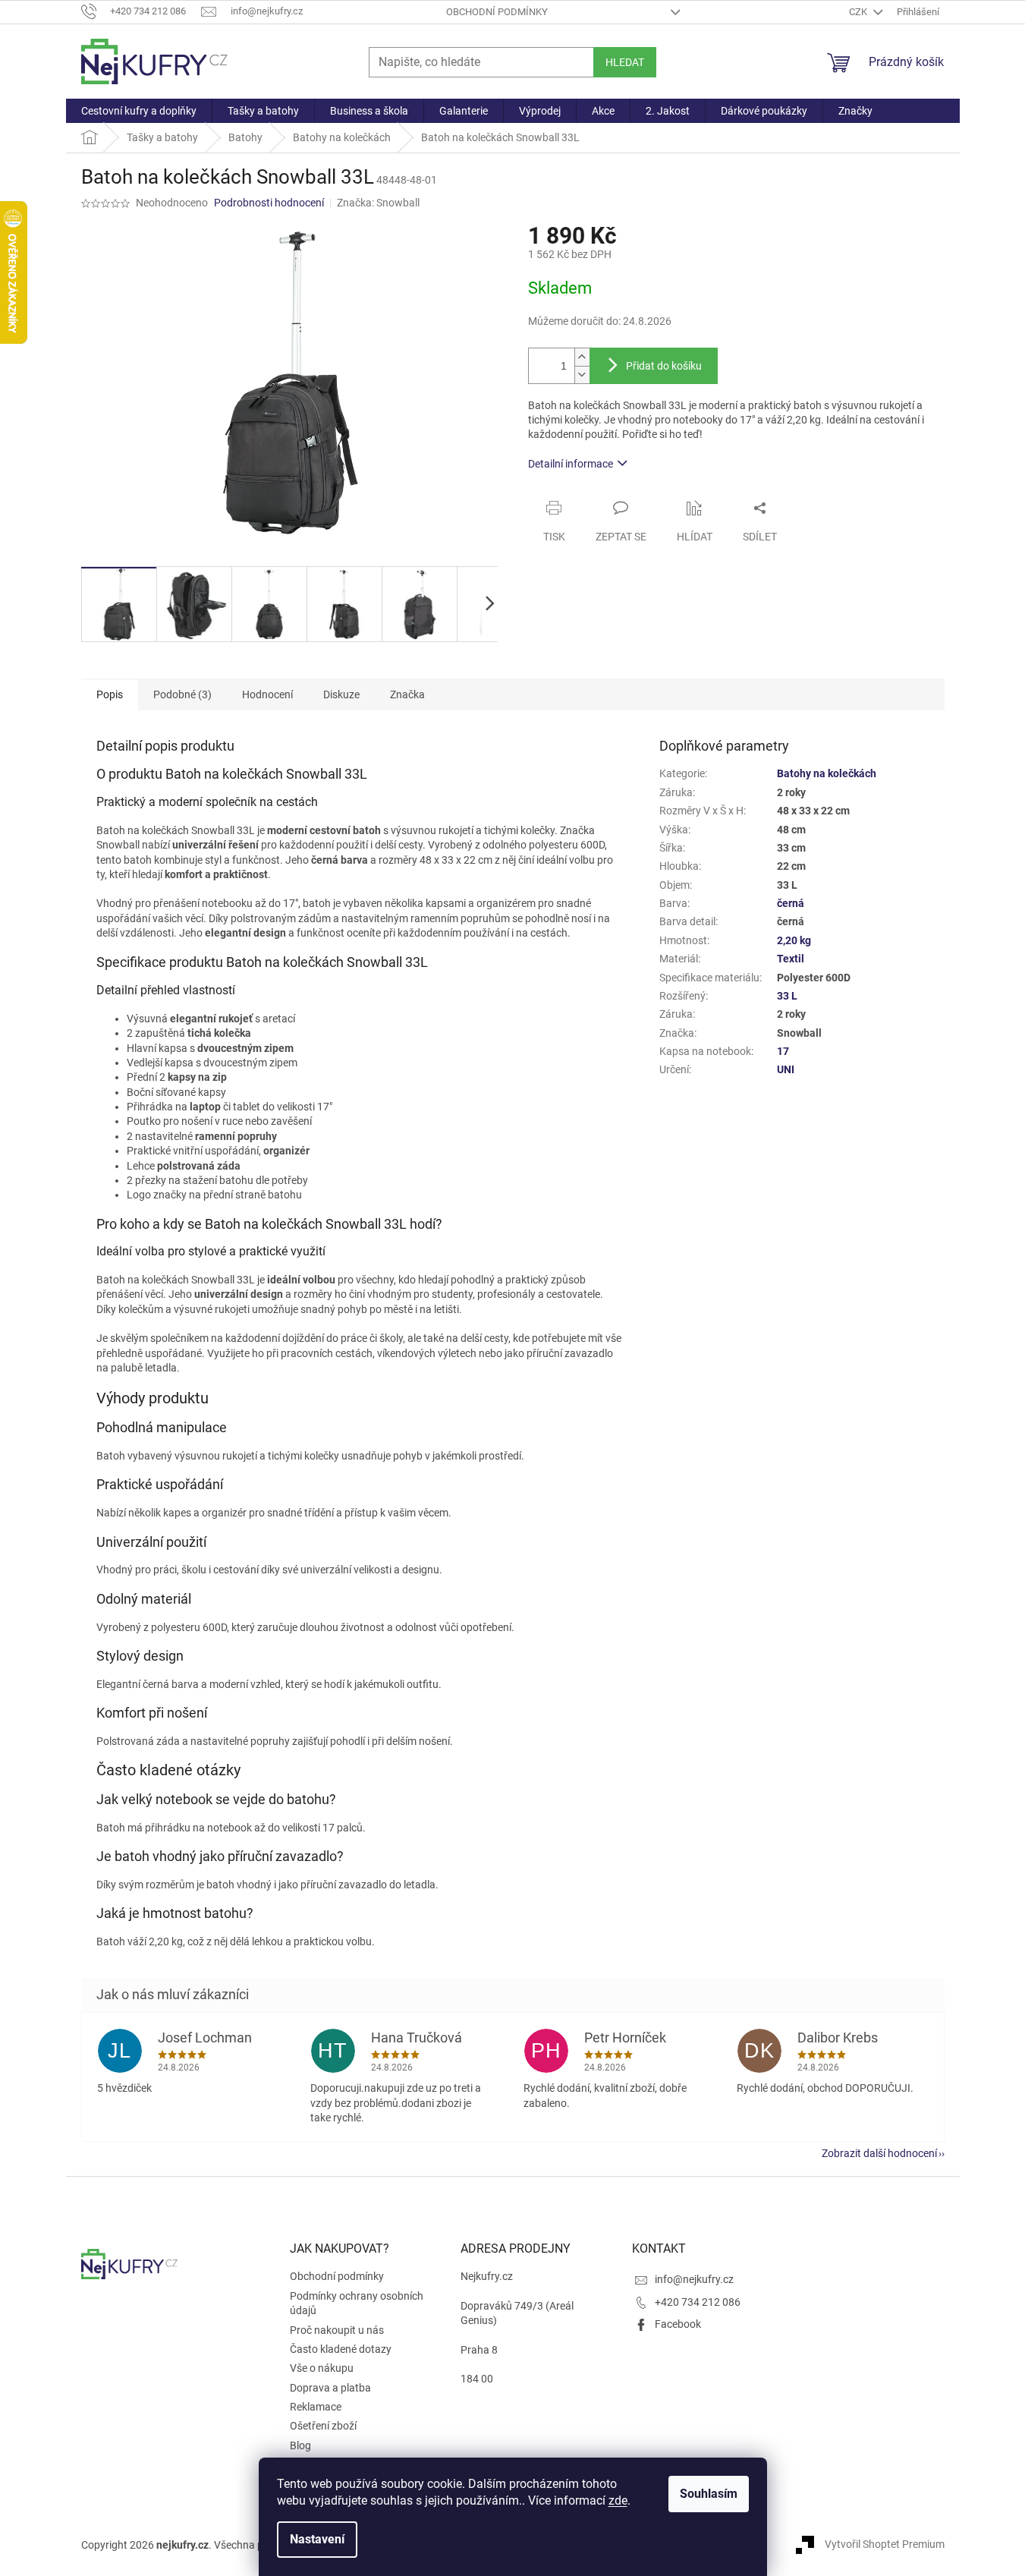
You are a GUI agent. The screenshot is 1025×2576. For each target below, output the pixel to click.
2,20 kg (794, 940)
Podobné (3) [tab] (182, 694)
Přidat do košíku (664, 366)
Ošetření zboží (323, 2426)
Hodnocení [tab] (267, 694)
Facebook (678, 2324)
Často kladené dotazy (341, 2349)
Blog (300, 2445)
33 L (787, 996)
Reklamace (316, 2407)
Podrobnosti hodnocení (269, 203)
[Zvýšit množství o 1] (582, 357)
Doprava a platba (330, 2388)
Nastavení (317, 2539)
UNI (786, 1069)
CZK (859, 12)
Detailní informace (571, 464)
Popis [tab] (110, 694)
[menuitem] (139, 111)
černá (791, 903)
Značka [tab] (407, 694)
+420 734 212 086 (698, 2302)
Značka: (378, 203)
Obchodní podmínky (497, 12)
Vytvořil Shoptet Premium (885, 2544)
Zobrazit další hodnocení (879, 2153)
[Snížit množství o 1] (582, 375)
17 (783, 1051)
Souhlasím (709, 2494)
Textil (791, 959)
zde (618, 2500)
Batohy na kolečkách (827, 773)
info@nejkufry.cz (694, 2279)
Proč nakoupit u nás (337, 2330)
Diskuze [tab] (341, 694)
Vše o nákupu (322, 2368)
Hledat (625, 62)
